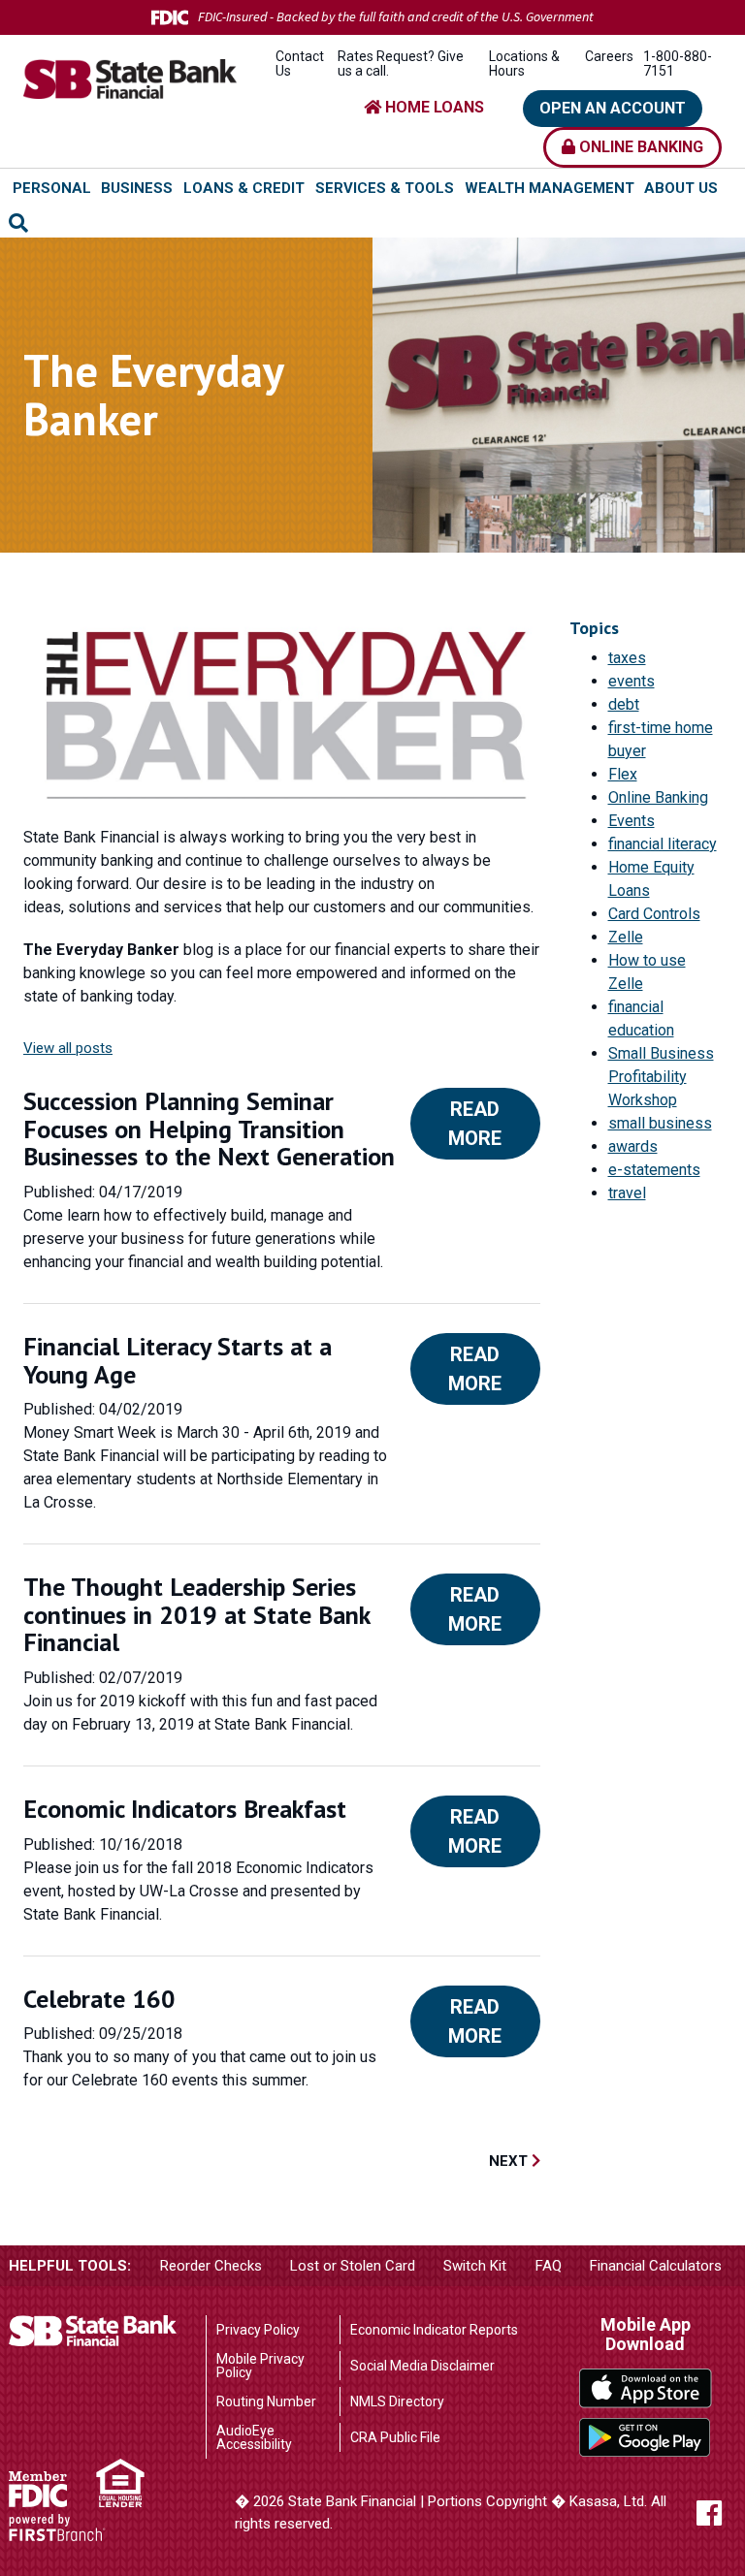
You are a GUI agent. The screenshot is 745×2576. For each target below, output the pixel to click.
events (632, 681)
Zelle (626, 937)
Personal (52, 188)
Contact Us (300, 64)
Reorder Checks (211, 2266)
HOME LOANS (433, 107)
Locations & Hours (524, 64)
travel (627, 1193)
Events (632, 821)
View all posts (68, 1048)
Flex (623, 774)
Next (510, 2161)
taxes (627, 658)
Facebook (709, 2513)
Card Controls (654, 914)
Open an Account (613, 108)
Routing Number (266, 2401)
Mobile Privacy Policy (260, 2366)
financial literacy (663, 844)
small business (660, 1123)
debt (624, 704)
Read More (475, 1124)
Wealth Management (550, 188)
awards (633, 1146)
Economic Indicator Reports (434, 2330)
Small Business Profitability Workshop (661, 1077)
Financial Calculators (656, 2266)
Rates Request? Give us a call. (401, 64)
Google (646, 2438)
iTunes (646, 2388)
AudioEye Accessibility (254, 2437)
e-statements (654, 1170)
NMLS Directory (397, 2401)
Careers (609, 56)
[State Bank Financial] (130, 78)
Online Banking (639, 147)
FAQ (549, 2266)
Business (137, 188)
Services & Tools (385, 188)
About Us (681, 188)
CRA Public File (395, 2437)
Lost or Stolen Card (353, 2266)
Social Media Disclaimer (422, 2366)
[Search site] (18, 223)
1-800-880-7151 (678, 64)
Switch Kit (475, 2266)
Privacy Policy (258, 2330)
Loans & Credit (244, 188)
